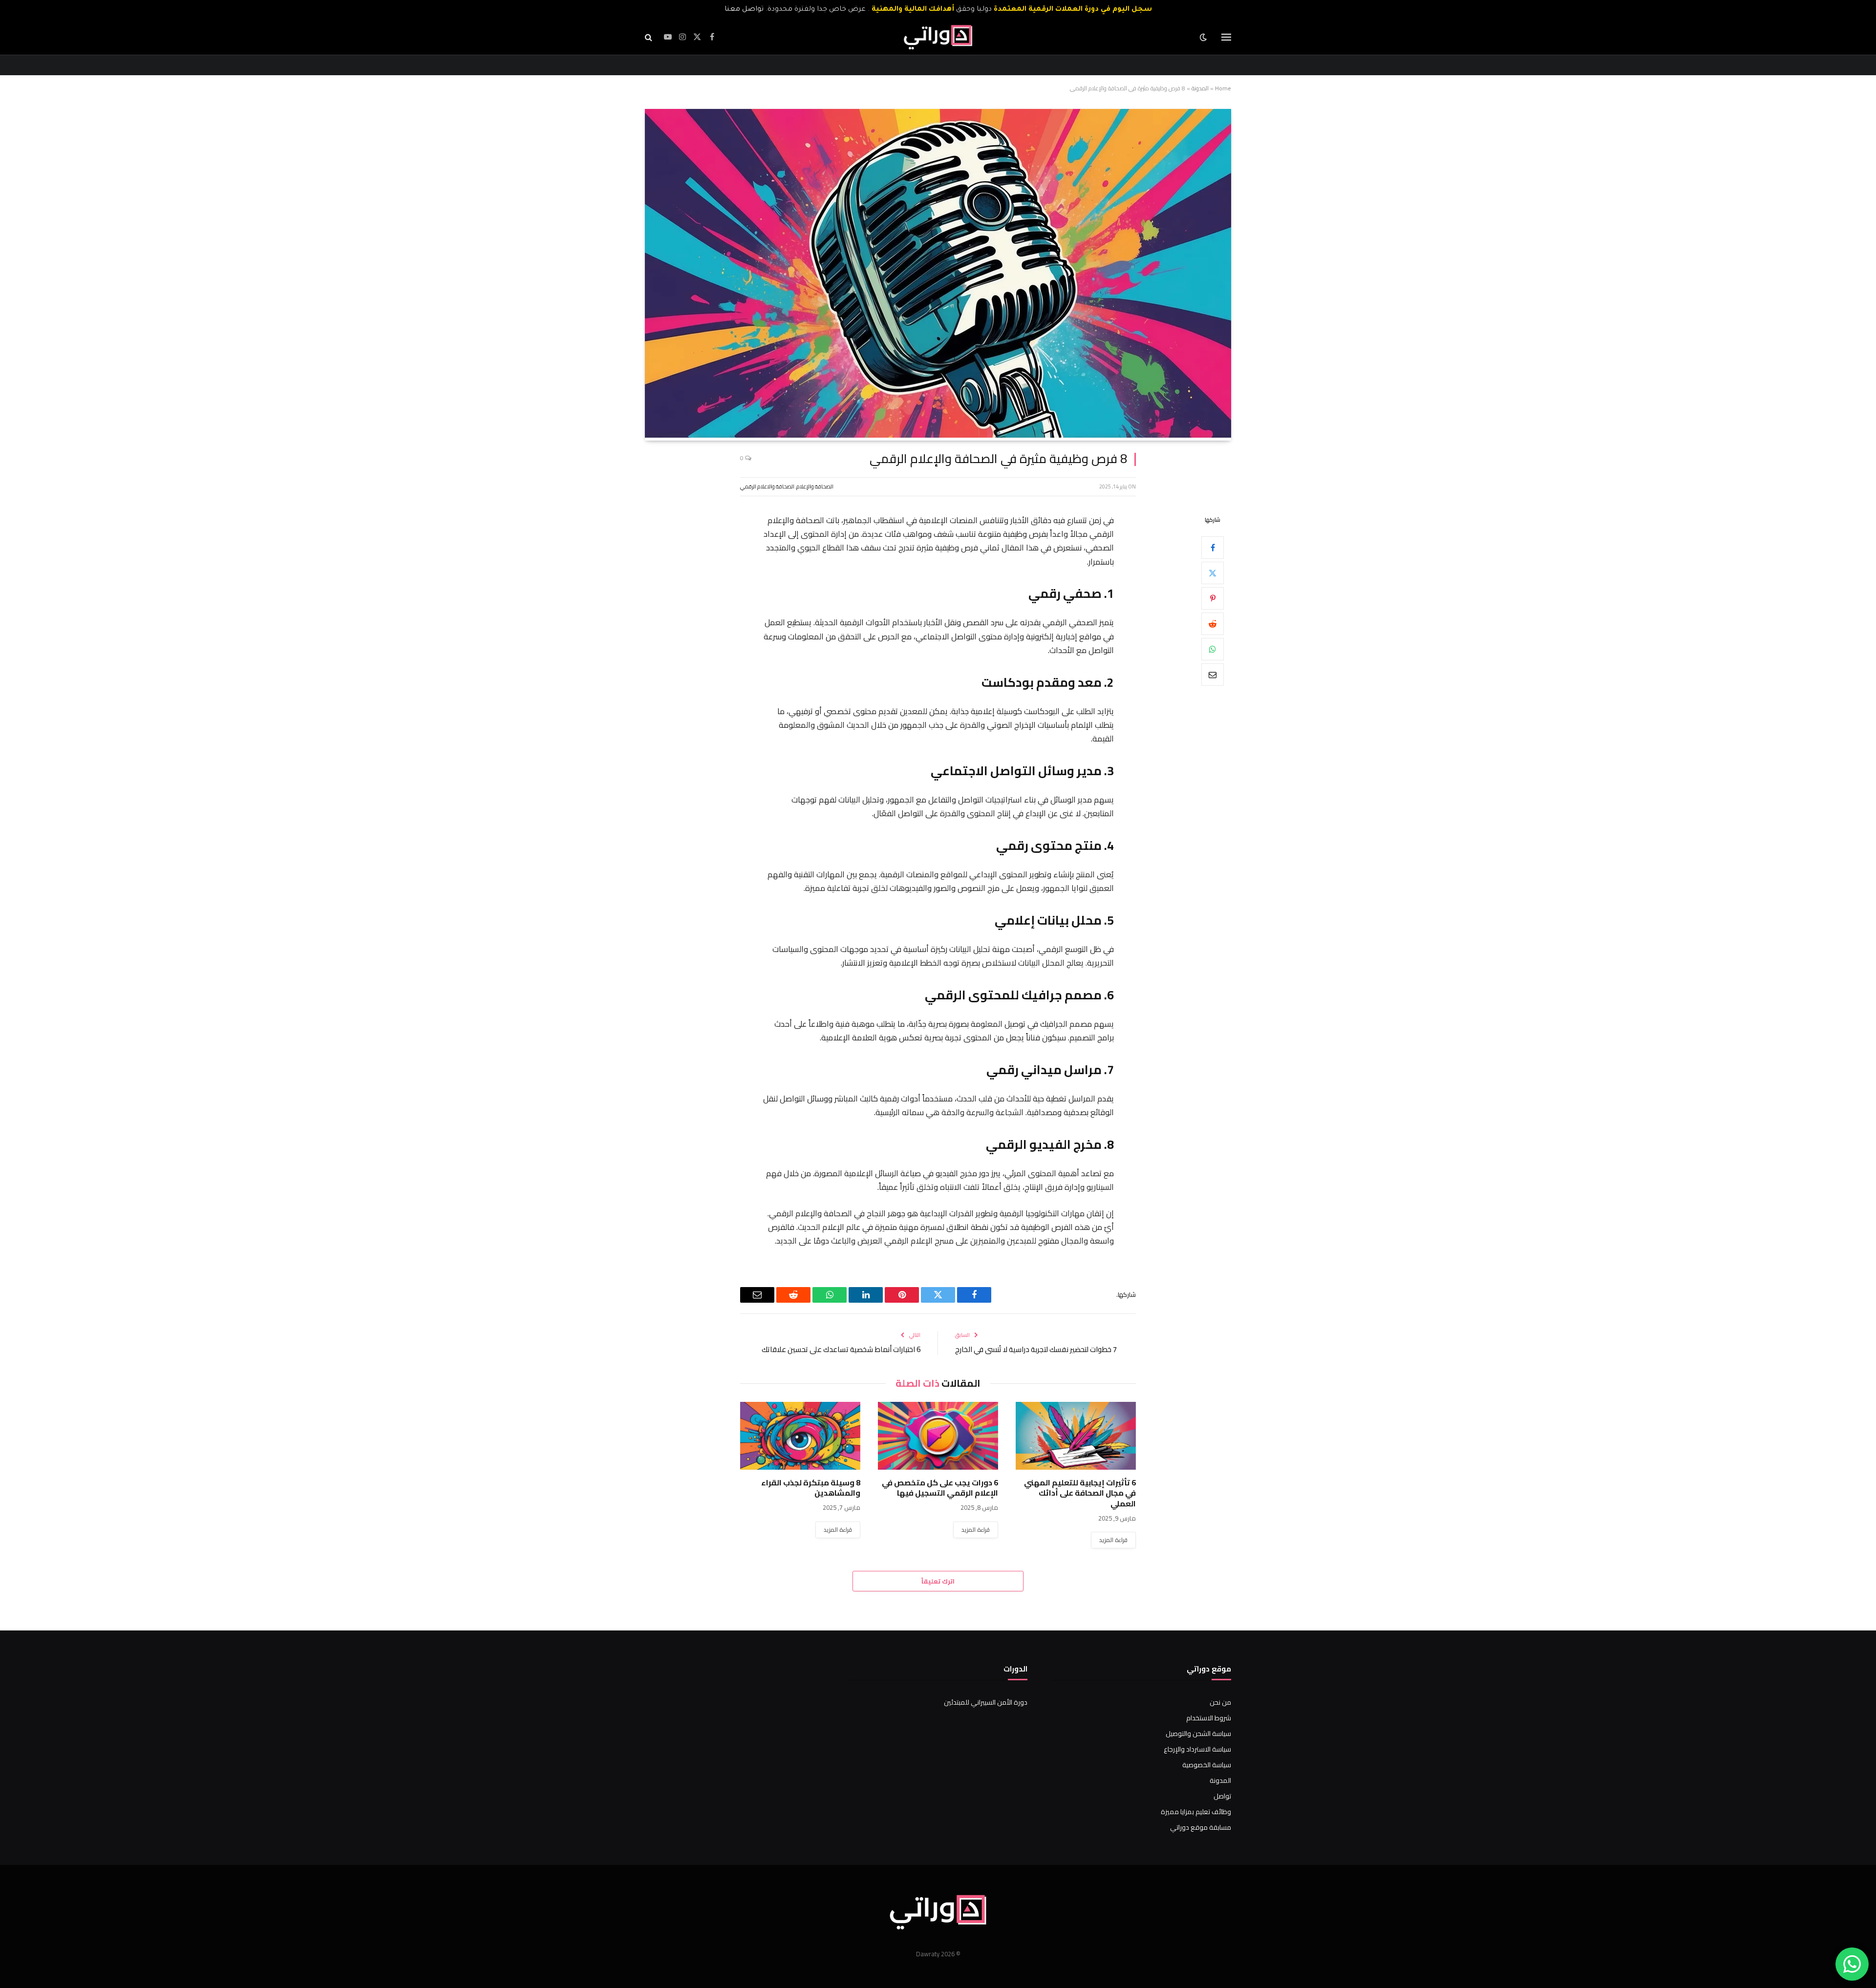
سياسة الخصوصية (1207, 1765)
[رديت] (1213, 623)
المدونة (1200, 88)
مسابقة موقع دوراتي (1201, 1827)
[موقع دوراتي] (938, 37)
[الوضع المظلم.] (1204, 37)
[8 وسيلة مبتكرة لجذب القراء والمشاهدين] (800, 1436)
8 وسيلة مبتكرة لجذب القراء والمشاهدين (811, 1488)
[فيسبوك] (1213, 547)
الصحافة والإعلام (815, 486)
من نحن (1220, 1702)
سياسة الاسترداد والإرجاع (1197, 1749)
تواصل (1222, 1796)
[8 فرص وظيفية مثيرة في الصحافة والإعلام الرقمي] (938, 435)
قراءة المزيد (1113, 1540)
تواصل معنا (744, 10)
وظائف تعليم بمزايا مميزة (1196, 1812)
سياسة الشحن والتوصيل (1198, 1734)
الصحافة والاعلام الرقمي (767, 486)
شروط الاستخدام (1209, 1718)
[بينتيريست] (1213, 598)
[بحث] (650, 37)
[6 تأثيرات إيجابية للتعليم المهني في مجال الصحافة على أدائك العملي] (1076, 1436)
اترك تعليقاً (938, 1581)
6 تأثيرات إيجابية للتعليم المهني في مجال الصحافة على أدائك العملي (1080, 1493)
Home (1223, 88)
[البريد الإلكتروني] (1213, 674)
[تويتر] (1213, 572)
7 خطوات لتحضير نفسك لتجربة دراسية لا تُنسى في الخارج (1036, 1349)
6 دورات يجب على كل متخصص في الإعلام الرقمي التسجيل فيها (940, 1488)
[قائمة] (1226, 37)
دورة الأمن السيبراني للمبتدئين (986, 1702)
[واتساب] (1213, 649)
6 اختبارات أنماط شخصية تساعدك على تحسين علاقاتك (841, 1349)
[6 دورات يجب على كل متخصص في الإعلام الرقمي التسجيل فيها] (938, 1436)
